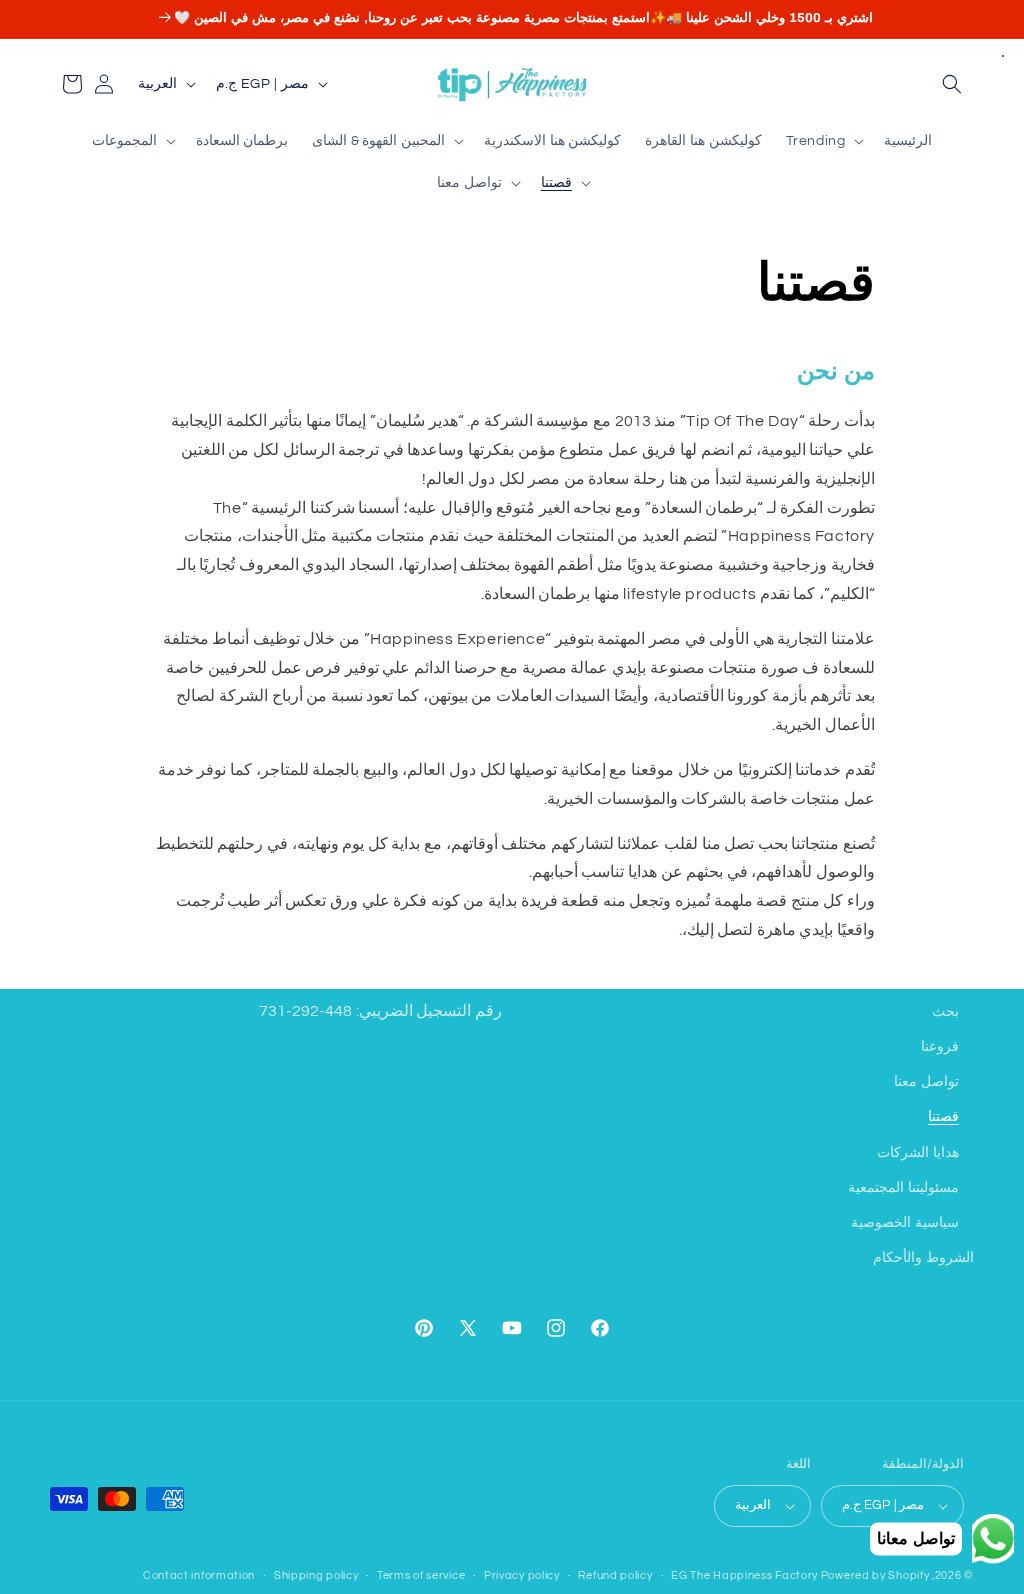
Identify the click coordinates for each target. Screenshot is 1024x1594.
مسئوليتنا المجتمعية (903, 1188)
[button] (952, 84)
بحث (945, 1012)
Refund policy (615, 1575)
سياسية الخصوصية (905, 1223)
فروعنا (940, 1047)
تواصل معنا (926, 1082)
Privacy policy (522, 1575)
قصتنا (943, 1117)
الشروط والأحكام (923, 1258)
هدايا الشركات (918, 1153)
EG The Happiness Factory (746, 1575)
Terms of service (421, 1575)
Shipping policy (316, 1575)
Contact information (199, 1575)
